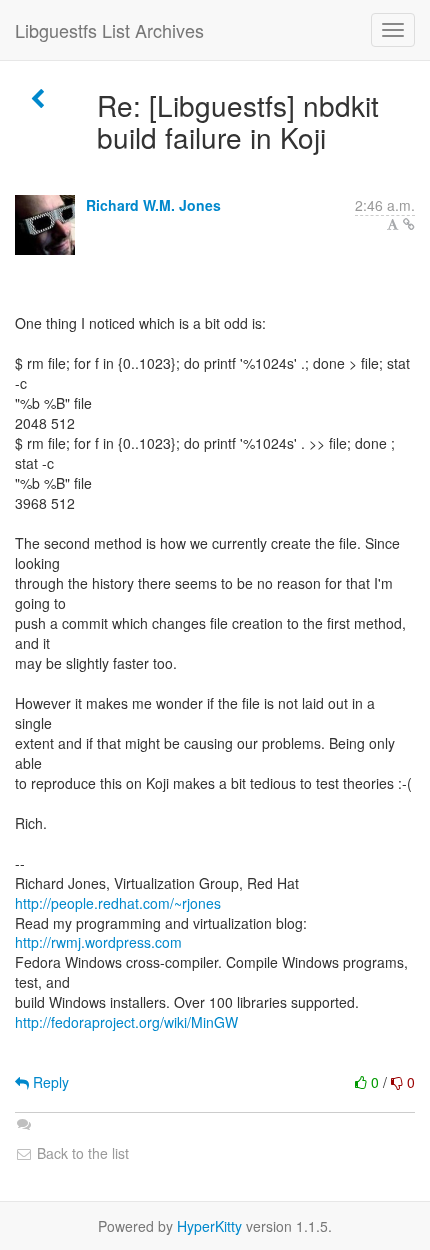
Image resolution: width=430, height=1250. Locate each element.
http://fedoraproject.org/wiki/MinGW (126, 1022)
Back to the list (81, 1153)
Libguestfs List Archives (109, 30)
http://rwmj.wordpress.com (98, 942)
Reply (49, 1082)
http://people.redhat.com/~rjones (118, 903)
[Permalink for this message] (409, 224)
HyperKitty (209, 1226)
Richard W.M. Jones (153, 205)
